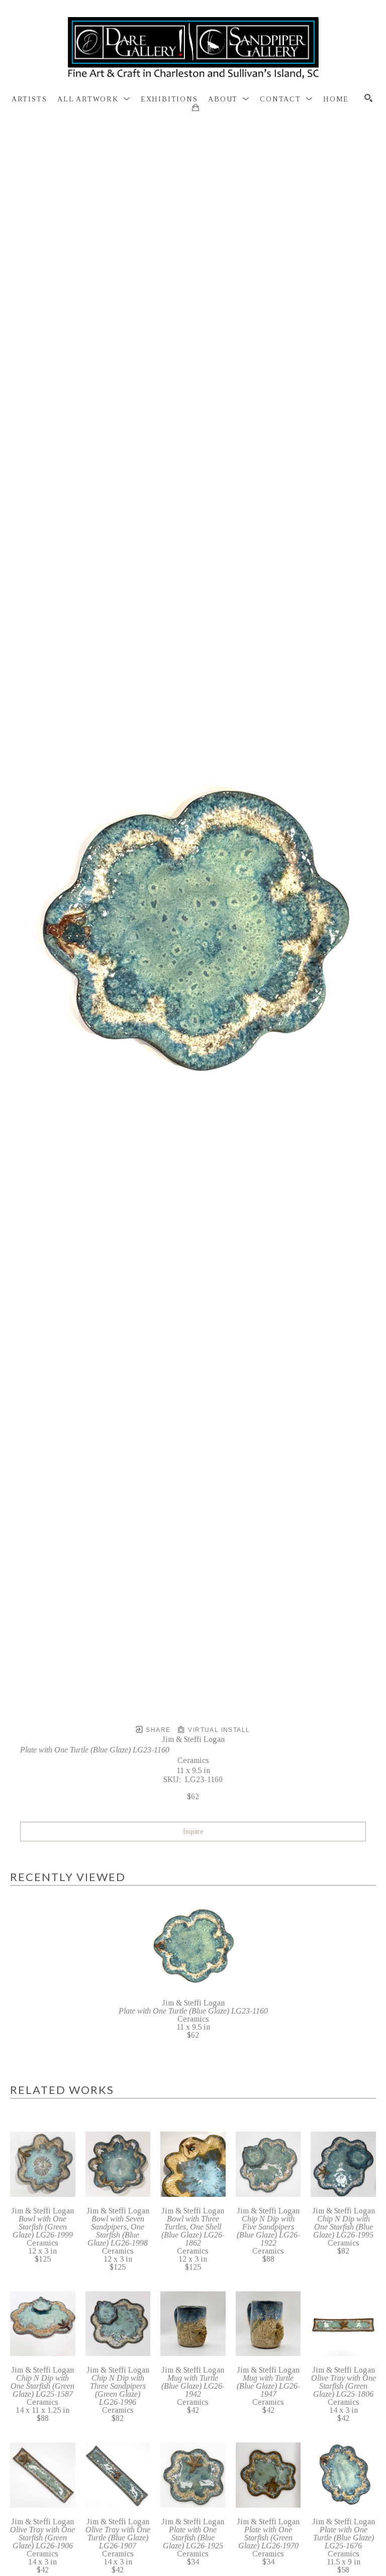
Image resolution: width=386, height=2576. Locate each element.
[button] (94, 99)
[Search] (368, 98)
